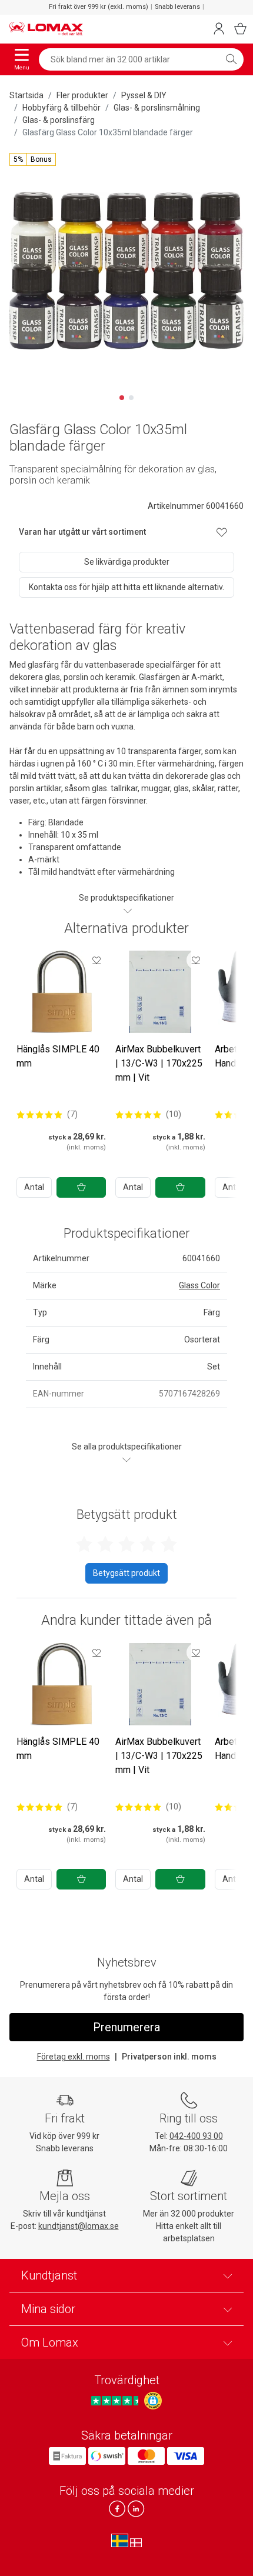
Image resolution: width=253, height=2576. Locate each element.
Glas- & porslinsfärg (59, 120)
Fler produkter (82, 95)
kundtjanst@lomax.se (79, 2226)
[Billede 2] (131, 398)
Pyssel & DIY (144, 95)
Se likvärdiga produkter (127, 562)
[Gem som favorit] (96, 960)
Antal (34, 1187)
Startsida (26, 95)
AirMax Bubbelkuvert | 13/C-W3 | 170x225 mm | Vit (159, 1063)
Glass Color (199, 1285)
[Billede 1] (122, 398)
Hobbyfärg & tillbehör (61, 108)
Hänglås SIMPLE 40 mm (58, 1056)
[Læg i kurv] (81, 1187)
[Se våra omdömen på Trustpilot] (116, 2401)
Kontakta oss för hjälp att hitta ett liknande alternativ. (126, 587)
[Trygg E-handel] (153, 2401)
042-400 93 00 (196, 2136)
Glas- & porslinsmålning (157, 108)
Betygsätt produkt (126, 1573)
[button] (33, 159)
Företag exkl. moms (74, 2057)
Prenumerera (126, 2027)
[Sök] (231, 59)
